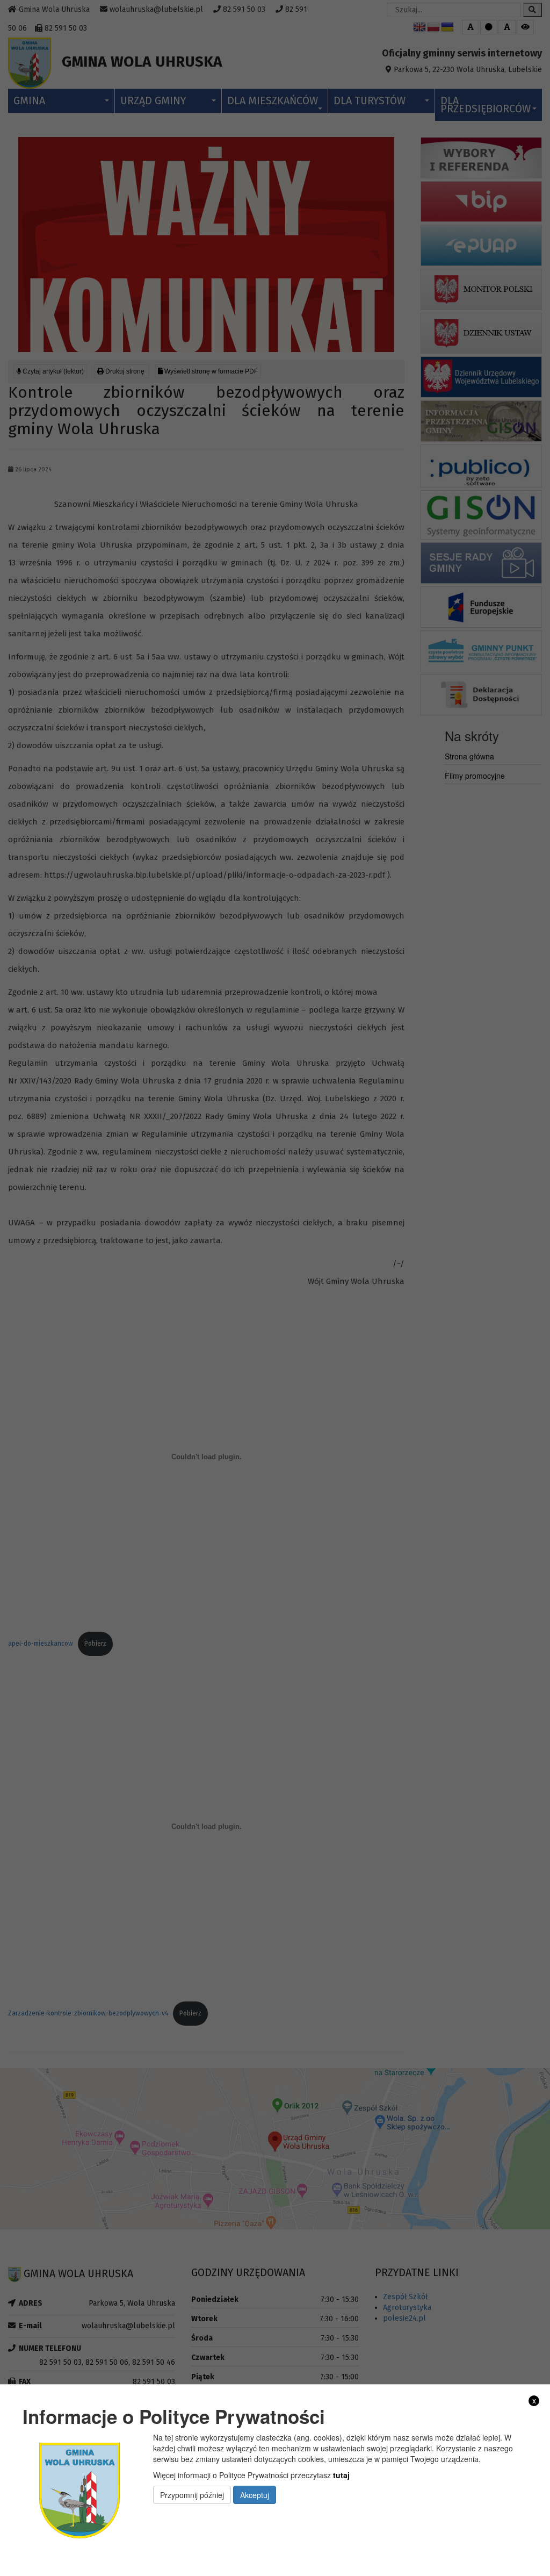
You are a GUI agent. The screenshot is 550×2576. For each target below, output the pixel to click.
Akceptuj (255, 2495)
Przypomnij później (192, 2495)
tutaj (341, 2475)
